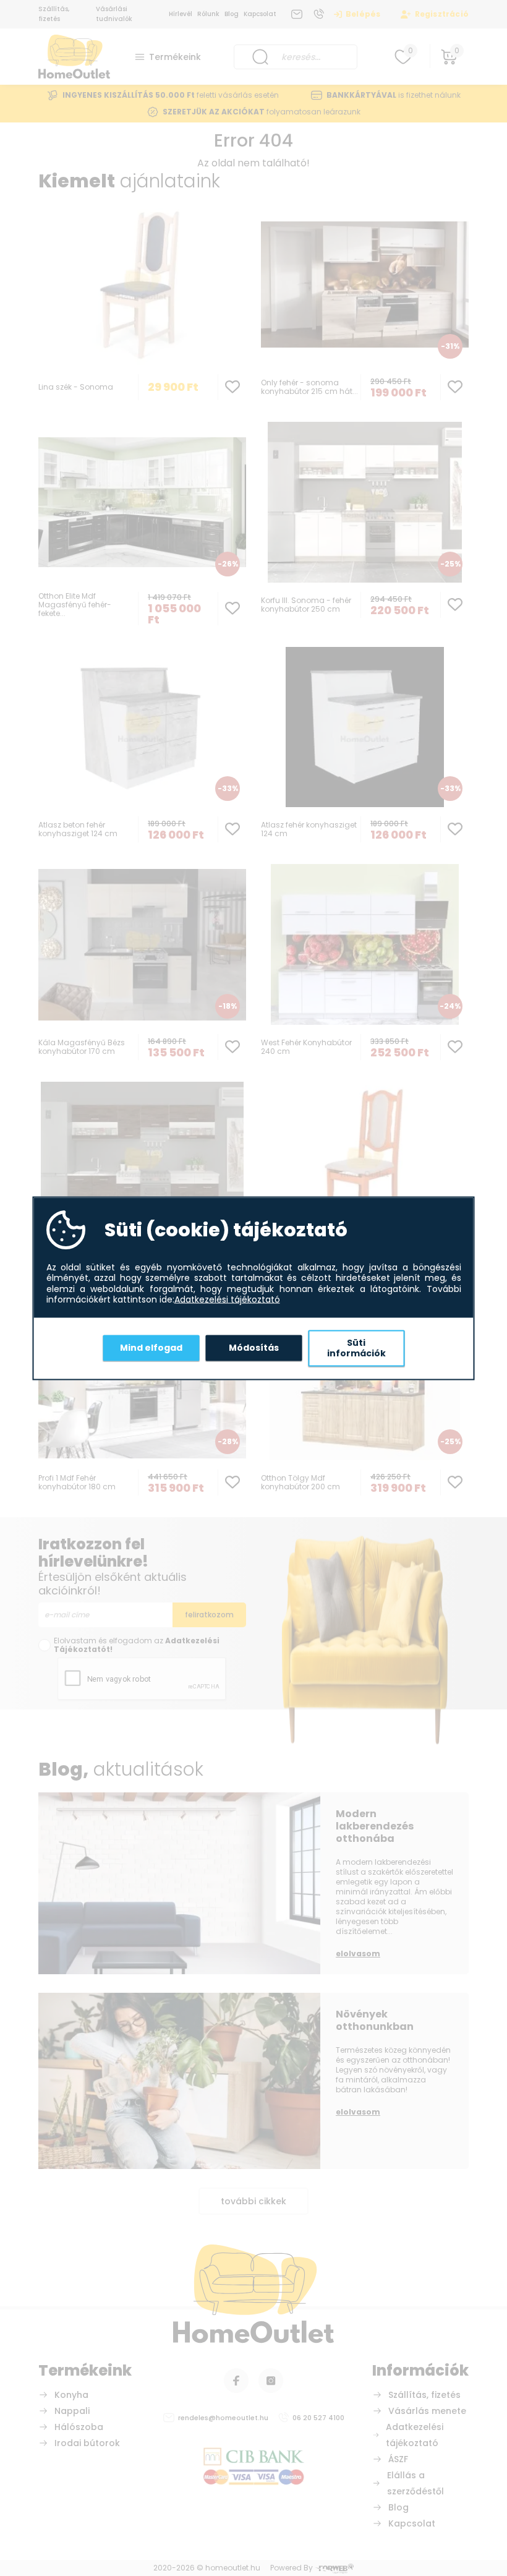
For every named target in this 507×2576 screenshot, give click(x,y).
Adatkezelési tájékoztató (227, 1300)
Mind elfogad (151, 1348)
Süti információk (356, 1348)
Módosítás (254, 1348)
